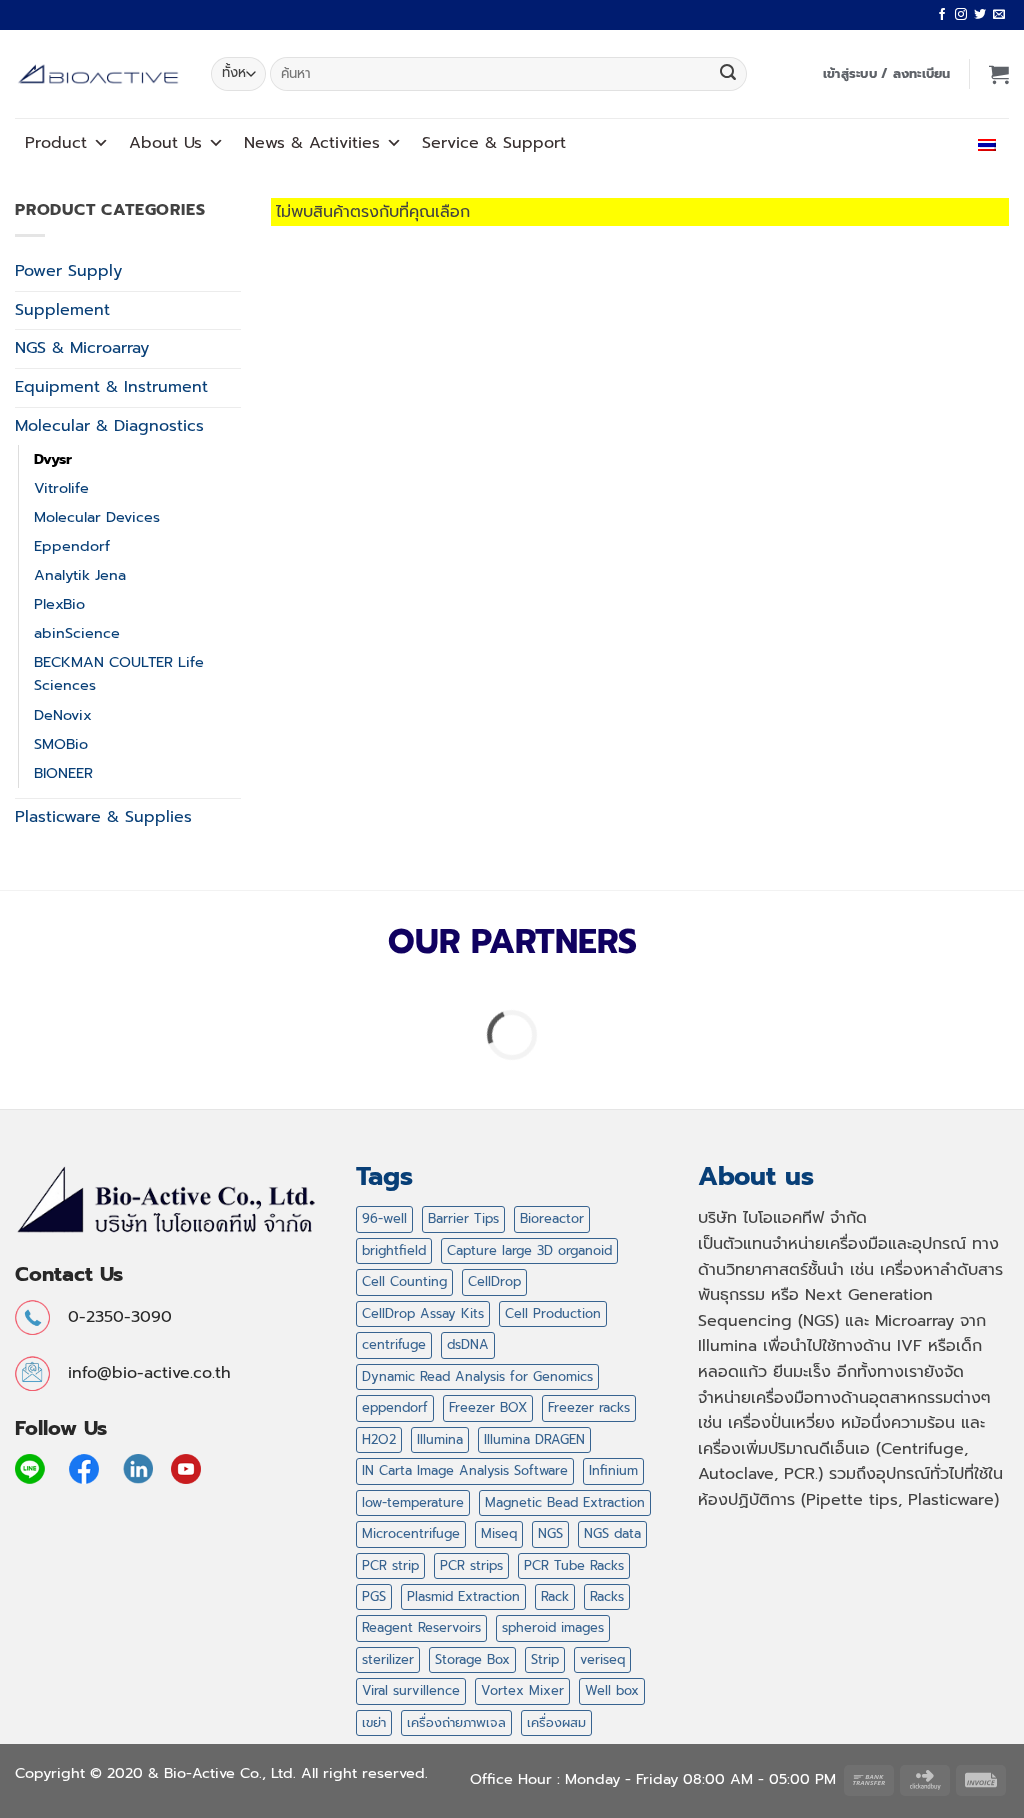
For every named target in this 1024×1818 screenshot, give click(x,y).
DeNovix (63, 715)
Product (56, 143)
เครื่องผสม (556, 1722)
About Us (165, 143)
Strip (545, 1659)
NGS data (612, 1533)
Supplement (62, 310)
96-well (384, 1218)
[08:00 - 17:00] (883, 142)
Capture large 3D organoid (529, 1250)
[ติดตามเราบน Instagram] (961, 15)
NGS (550, 1533)
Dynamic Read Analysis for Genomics (477, 1376)
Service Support (494, 143)
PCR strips (471, 1565)
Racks (607, 1596)
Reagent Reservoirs (421, 1627)
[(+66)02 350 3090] (927, 142)
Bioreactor (552, 1218)
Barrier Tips (463, 1218)
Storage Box (472, 1659)
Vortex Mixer (522, 1690)
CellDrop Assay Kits (423, 1313)
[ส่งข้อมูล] (728, 74)
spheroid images (553, 1627)
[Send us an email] (999, 15)
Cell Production (553, 1313)
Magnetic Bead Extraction (565, 1502)
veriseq (602, 1659)
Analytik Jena (80, 575)
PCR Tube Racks (574, 1565)
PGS (374, 1596)
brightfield (394, 1250)
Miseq (499, 1533)
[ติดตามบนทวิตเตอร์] (980, 15)
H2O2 (379, 1439)
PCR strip (390, 1565)
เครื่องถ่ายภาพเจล (456, 1722)
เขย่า (374, 1722)
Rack (555, 1596)
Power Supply (68, 271)
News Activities (312, 143)
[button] (887, 74)
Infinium (613, 1470)
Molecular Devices (97, 517)
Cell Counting (404, 1281)
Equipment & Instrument (111, 387)
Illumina (440, 1439)
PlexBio (59, 604)
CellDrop (494, 1281)
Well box (612, 1690)
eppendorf (395, 1407)
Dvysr (53, 459)
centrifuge (394, 1344)
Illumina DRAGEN (534, 1439)
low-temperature (413, 1502)
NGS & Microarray (82, 348)
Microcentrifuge (411, 1533)
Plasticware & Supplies (103, 817)
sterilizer (388, 1659)
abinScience (77, 633)
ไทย (967, 142)
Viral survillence (411, 1690)
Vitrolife (61, 488)
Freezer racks (589, 1407)
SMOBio (61, 744)
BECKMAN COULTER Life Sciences (119, 673)
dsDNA (468, 1344)
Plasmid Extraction (463, 1596)
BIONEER (63, 773)
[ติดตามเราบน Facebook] (942, 15)
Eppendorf (72, 546)
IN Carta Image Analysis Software (465, 1470)
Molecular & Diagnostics (109, 426)
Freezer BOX (488, 1407)
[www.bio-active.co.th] (98, 74)
